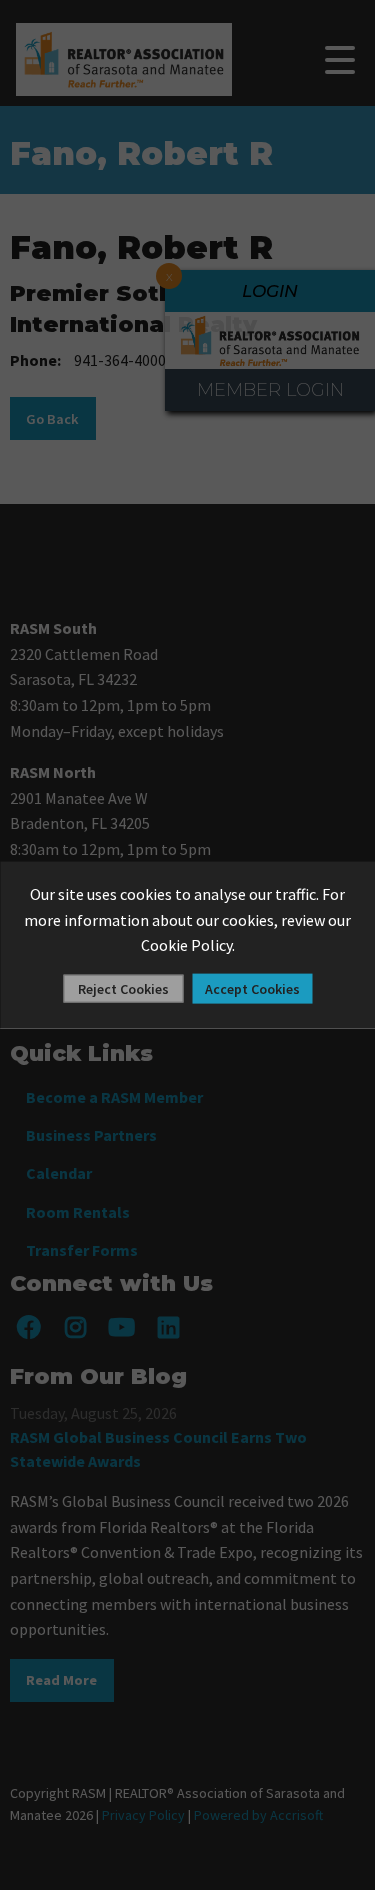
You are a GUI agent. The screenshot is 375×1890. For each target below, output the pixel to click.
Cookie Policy (186, 945)
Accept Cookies (252, 988)
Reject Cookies (123, 988)
